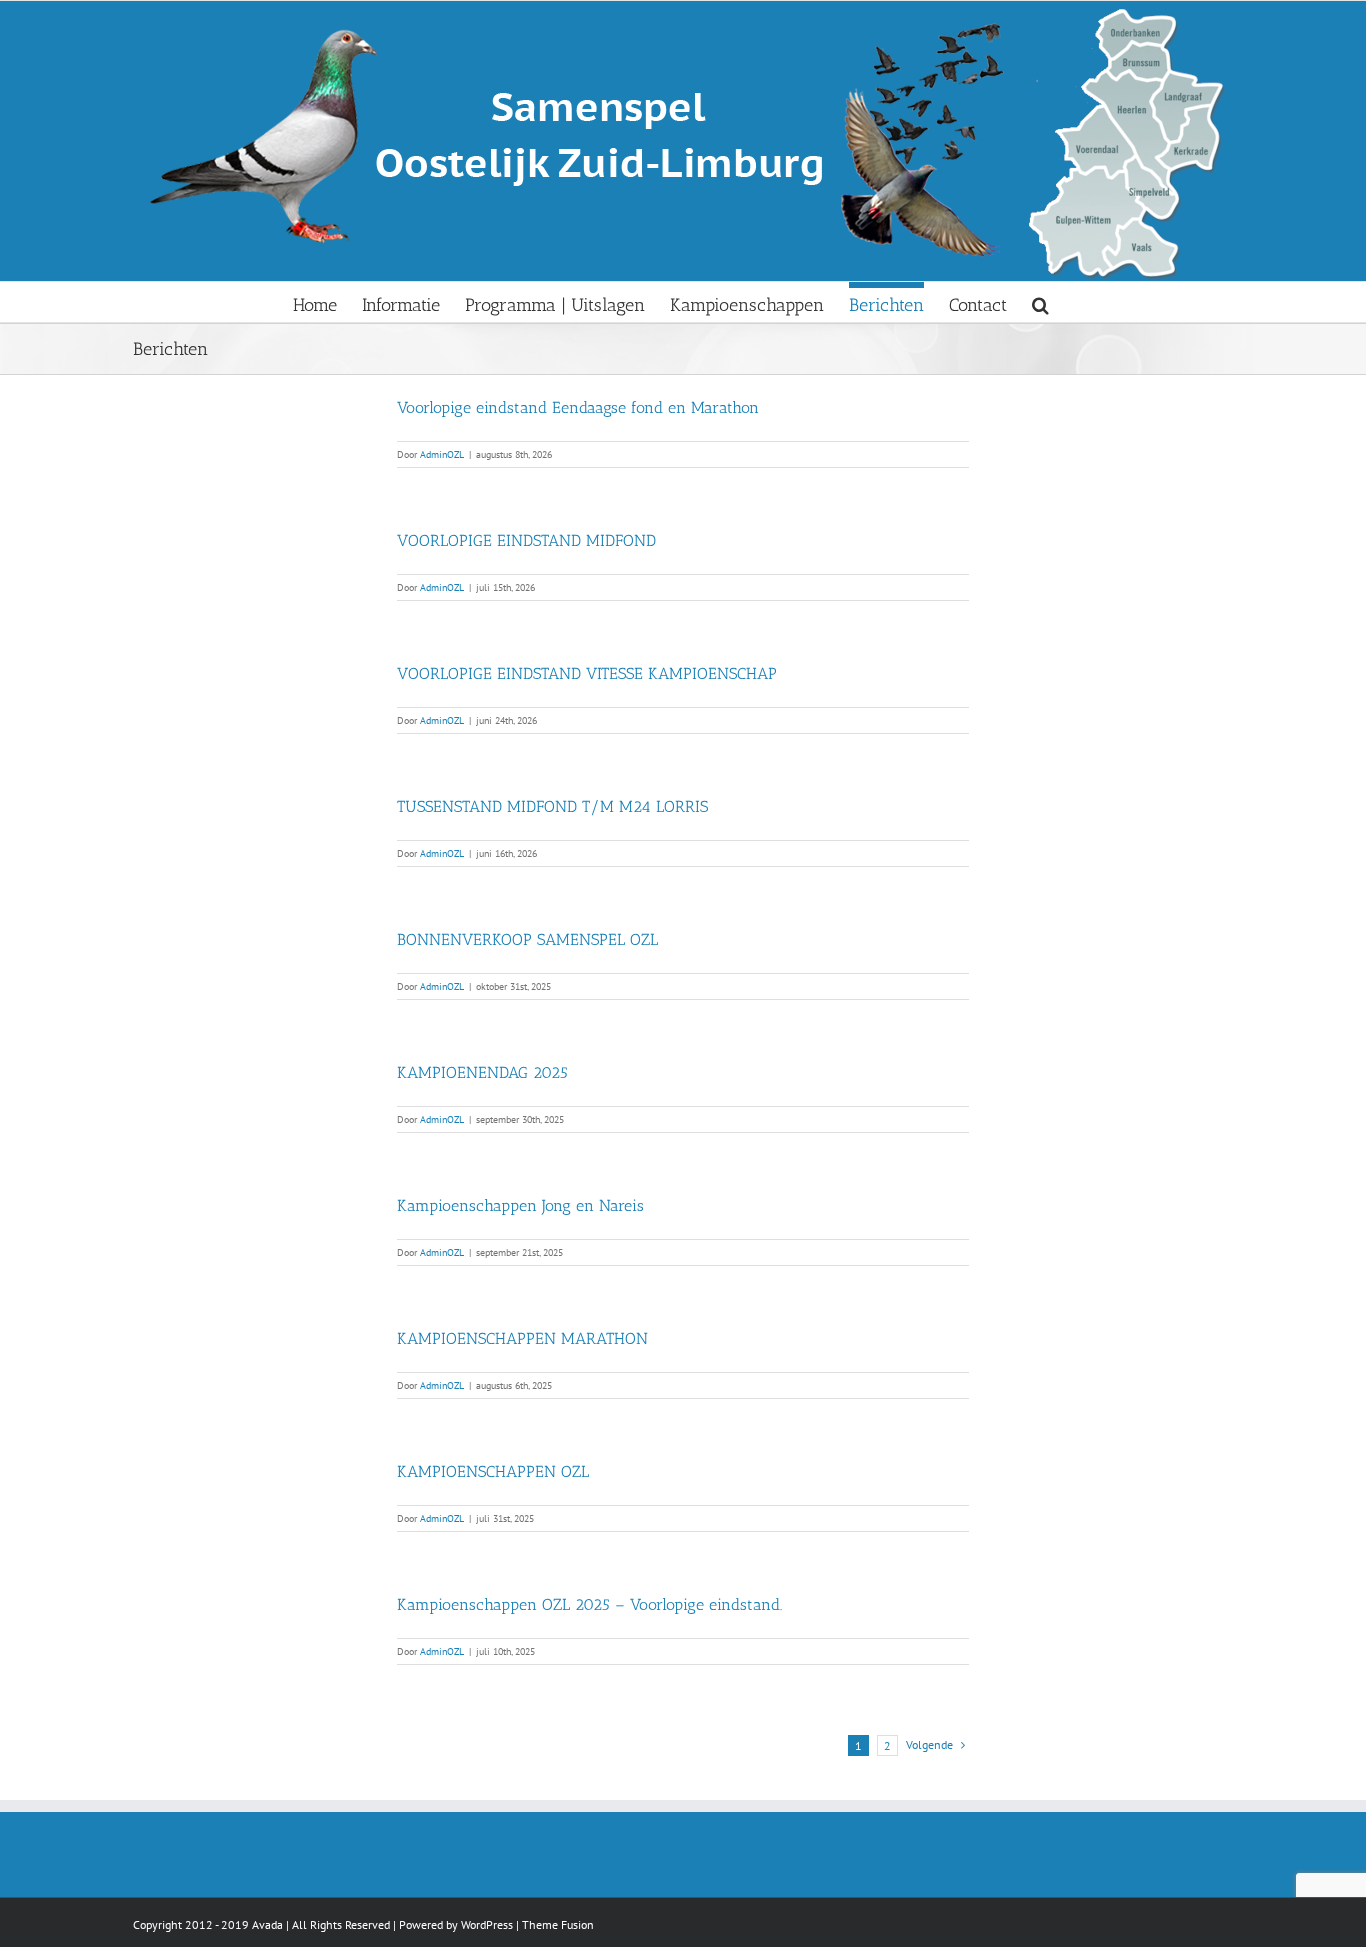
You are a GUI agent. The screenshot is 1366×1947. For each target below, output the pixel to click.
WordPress (487, 1924)
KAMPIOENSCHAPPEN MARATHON (522, 1338)
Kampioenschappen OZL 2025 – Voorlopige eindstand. (589, 1604)
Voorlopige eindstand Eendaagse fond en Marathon (578, 407)
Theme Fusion (558, 1924)
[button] (1040, 302)
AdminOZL (442, 454)
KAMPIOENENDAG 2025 (482, 1072)
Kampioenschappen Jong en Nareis (520, 1205)
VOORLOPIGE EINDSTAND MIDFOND (526, 540)
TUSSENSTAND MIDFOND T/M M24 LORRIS (552, 806)
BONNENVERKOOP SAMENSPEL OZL (527, 939)
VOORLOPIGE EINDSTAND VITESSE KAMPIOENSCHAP (587, 673)
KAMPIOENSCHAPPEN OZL (493, 1471)
